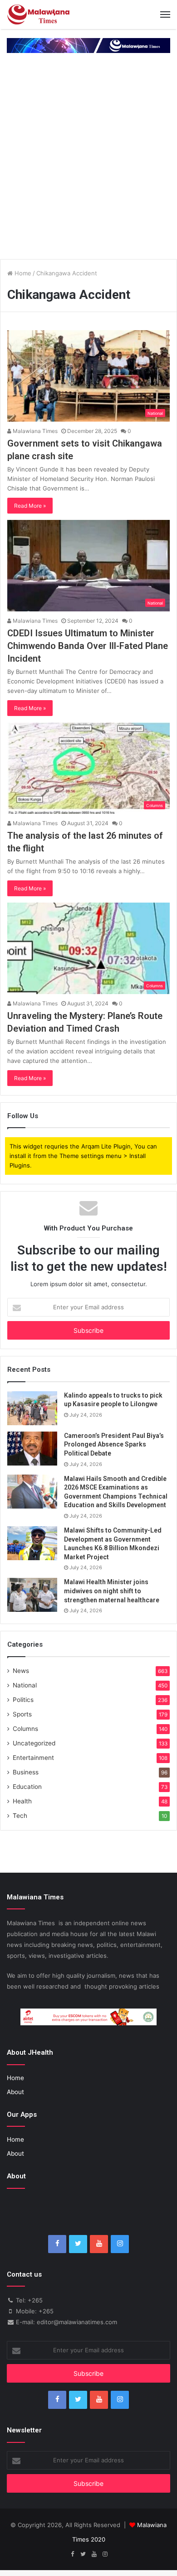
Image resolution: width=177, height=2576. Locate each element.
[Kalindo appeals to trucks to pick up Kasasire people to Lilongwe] (32, 1408)
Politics (23, 1700)
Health (22, 1801)
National (25, 1685)
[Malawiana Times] (39, 14)
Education (27, 1787)
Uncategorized (34, 1743)
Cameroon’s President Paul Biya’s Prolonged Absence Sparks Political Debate (114, 1444)
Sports (22, 1714)
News (21, 1671)
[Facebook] (57, 2244)
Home (22, 273)
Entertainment (33, 1758)
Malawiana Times (34, 431)
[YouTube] (99, 2244)
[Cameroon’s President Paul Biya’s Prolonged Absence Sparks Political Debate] (32, 1449)
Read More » (30, 506)
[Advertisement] (88, 164)
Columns (25, 1729)
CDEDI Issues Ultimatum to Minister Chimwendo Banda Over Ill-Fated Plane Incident (88, 646)
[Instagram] (120, 2244)
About (15, 2092)
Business (26, 1772)
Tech (20, 1816)
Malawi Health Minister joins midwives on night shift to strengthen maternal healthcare (112, 1591)
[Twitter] (78, 2244)
